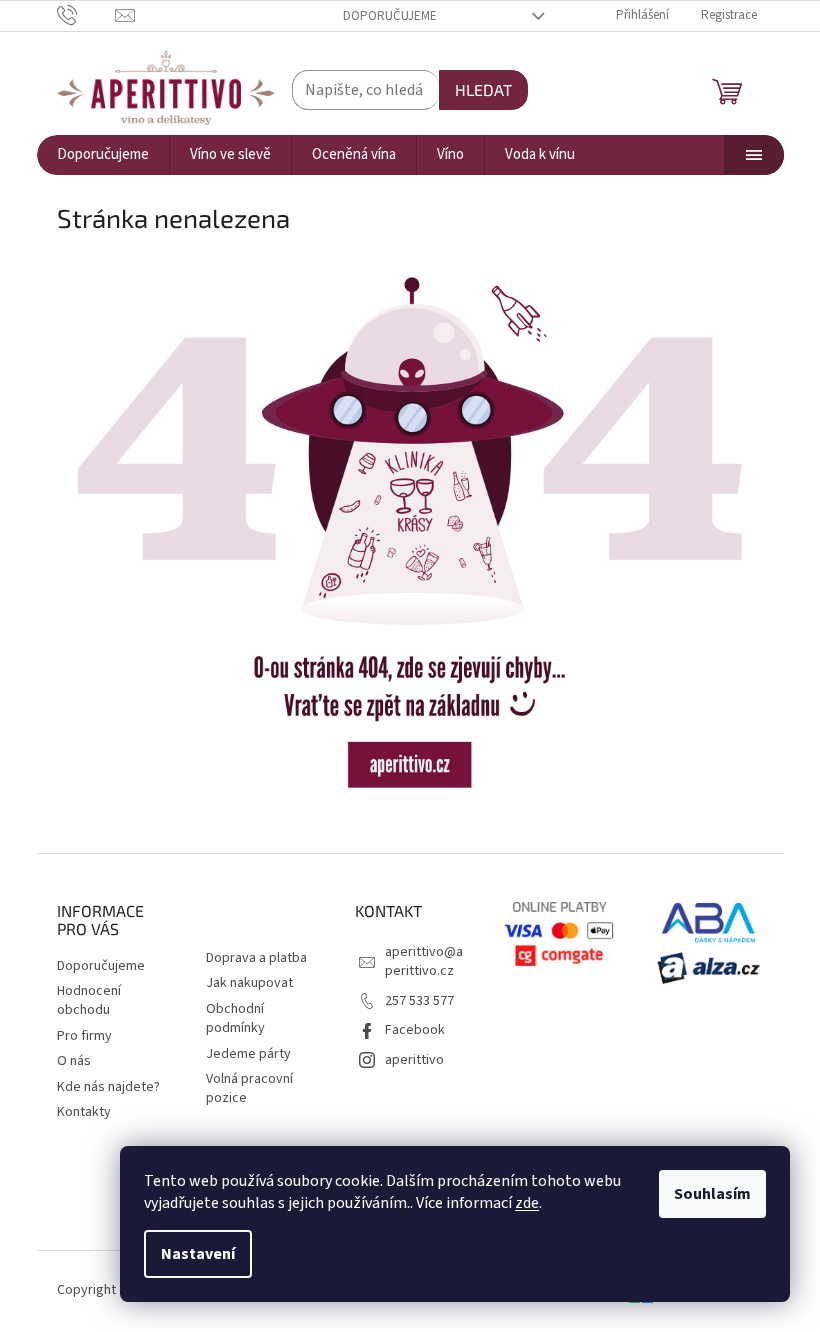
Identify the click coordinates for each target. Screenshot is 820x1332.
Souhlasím (712, 1194)
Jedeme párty (248, 1054)
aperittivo (414, 1060)
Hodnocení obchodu (89, 1000)
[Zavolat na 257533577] (86, 15)
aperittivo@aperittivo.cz (424, 961)
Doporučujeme (390, 16)
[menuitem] (103, 155)
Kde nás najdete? (108, 1087)
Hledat (483, 89)
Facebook (415, 1030)
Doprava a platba (256, 958)
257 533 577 (419, 1001)
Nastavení (198, 1254)
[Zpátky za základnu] (410, 532)
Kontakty (84, 1112)
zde (527, 1203)
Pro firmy (84, 1036)
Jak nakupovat (249, 983)
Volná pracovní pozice (249, 1088)
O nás (74, 1061)
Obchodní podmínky (235, 1018)
